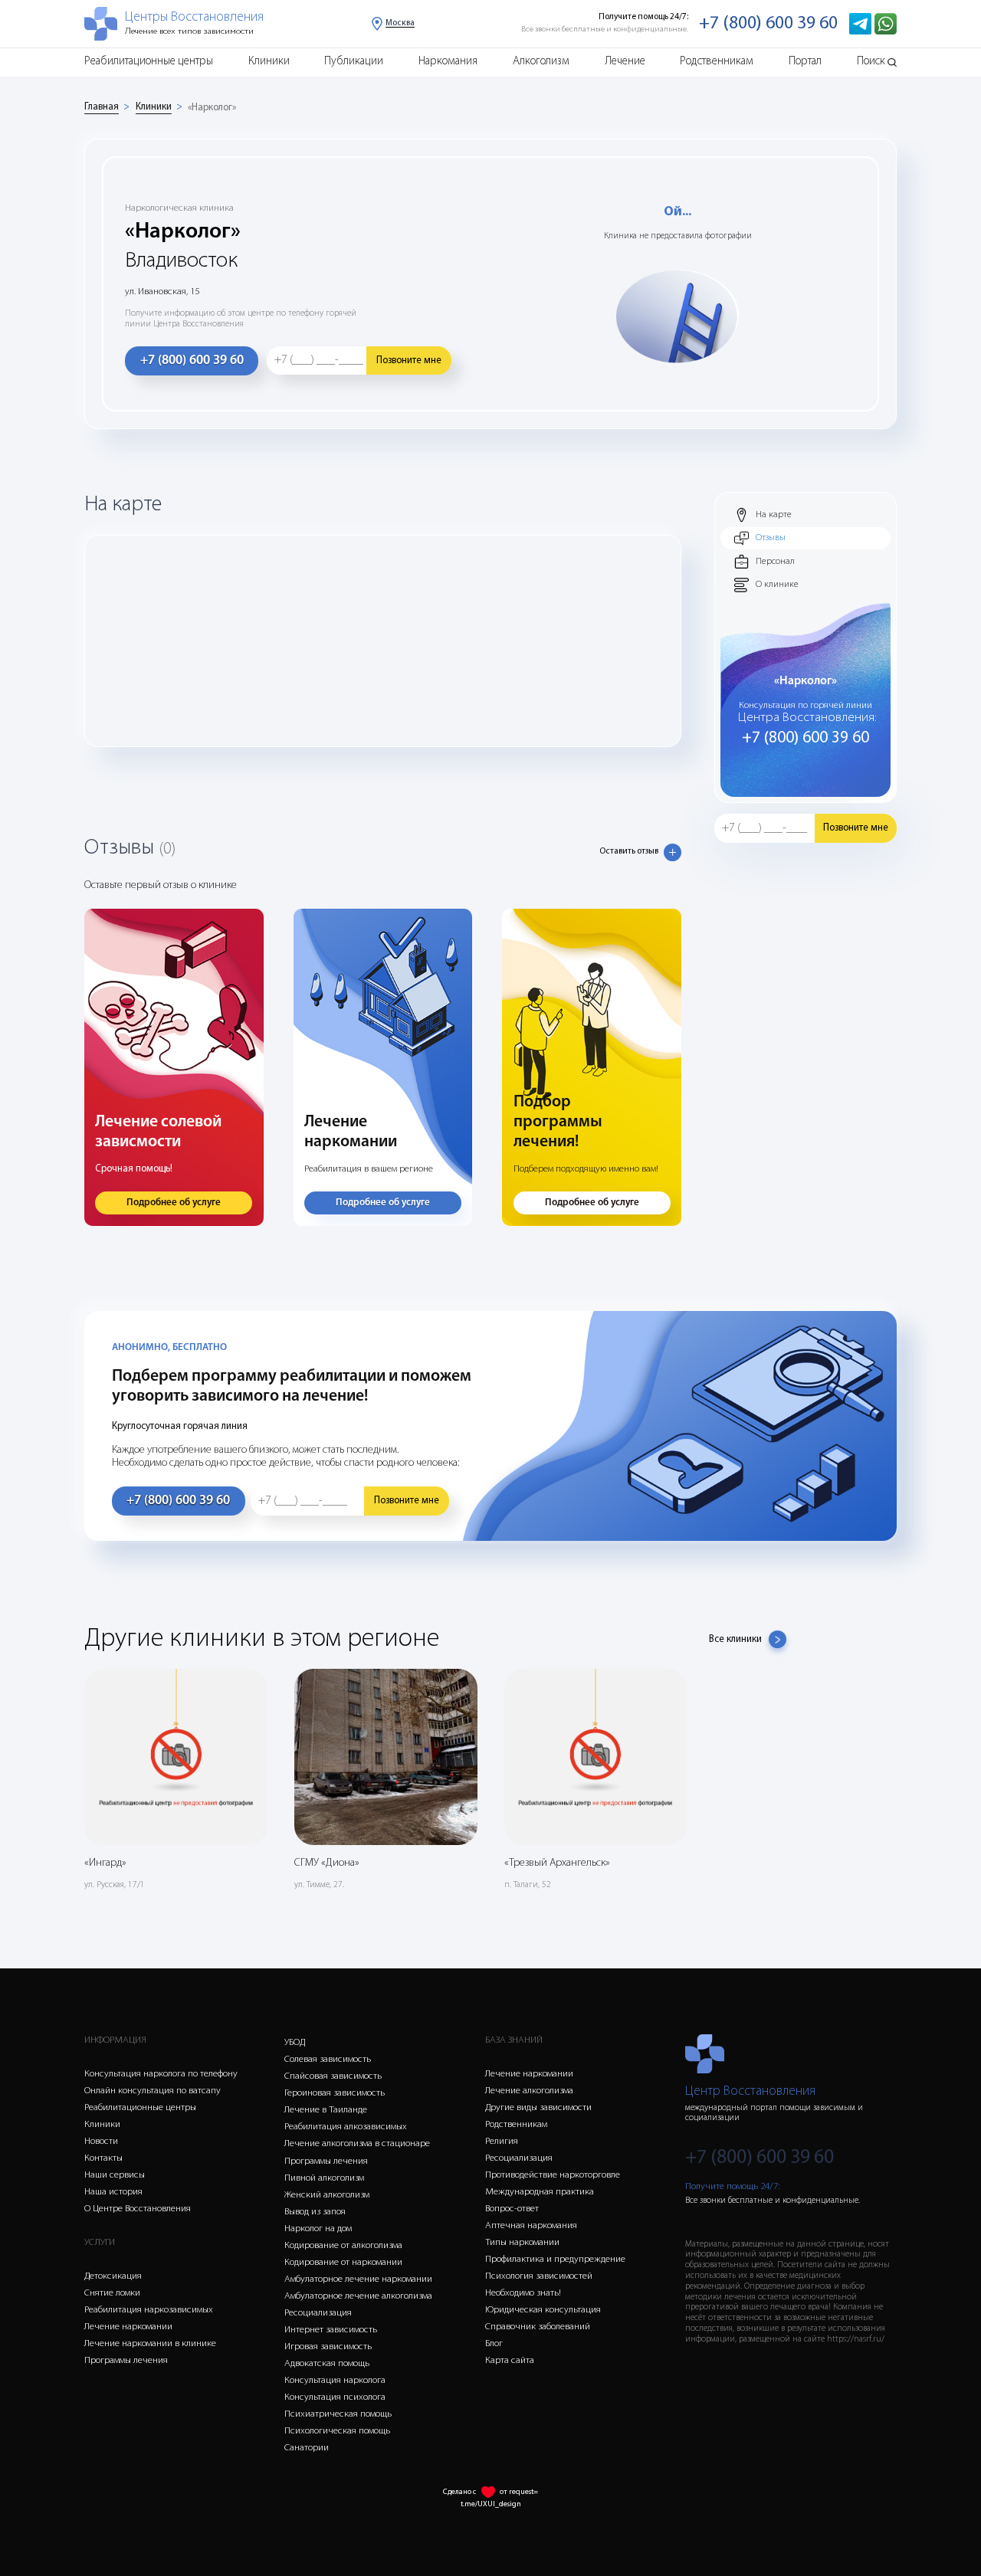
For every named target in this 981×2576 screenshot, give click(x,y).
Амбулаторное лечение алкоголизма (358, 2296)
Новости (101, 2141)
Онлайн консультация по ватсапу (153, 2091)
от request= (519, 2492)
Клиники (269, 62)
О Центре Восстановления (138, 2209)
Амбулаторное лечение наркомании (358, 2279)
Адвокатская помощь (327, 2363)
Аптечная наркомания (531, 2225)
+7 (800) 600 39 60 (768, 24)
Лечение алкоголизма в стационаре (357, 2143)
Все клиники (735, 1639)
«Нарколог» (212, 108)
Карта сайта (510, 2360)
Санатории (307, 2448)
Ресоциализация (318, 2313)
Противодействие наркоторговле (553, 2175)
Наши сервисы (115, 2175)
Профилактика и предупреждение (555, 2259)
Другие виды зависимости (538, 2107)
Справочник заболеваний (538, 2327)
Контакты (103, 2158)
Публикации (354, 62)
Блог (494, 2343)
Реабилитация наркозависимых (149, 2310)
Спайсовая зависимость (333, 2076)
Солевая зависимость (328, 2059)
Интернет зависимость (331, 2330)
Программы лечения (126, 2360)
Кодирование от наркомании (343, 2262)
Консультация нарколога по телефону (161, 2074)
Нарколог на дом (318, 2229)
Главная (102, 107)
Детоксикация (113, 2276)
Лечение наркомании (128, 2327)
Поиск (871, 62)
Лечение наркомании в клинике (150, 2343)
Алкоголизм (541, 62)
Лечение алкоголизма (529, 2091)
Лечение (625, 62)
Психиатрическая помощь (338, 2414)
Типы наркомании (522, 2242)
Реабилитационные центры (149, 62)
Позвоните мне (409, 361)
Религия (502, 2141)
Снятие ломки (112, 2293)
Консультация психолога (335, 2397)
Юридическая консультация (543, 2310)
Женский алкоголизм (327, 2195)
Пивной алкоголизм (324, 2178)
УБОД (295, 2042)
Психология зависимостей (539, 2276)
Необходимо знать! (523, 2293)
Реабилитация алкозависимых (346, 2127)
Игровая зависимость (328, 2347)
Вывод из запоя (315, 2212)
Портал (805, 62)
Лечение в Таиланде (326, 2110)
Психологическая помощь (337, 2431)
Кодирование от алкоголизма (343, 2245)
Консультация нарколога (335, 2380)
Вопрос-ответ (512, 2209)
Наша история (113, 2192)
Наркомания (448, 62)
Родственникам (717, 62)
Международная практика (540, 2192)
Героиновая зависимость (335, 2093)
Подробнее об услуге (174, 1203)
